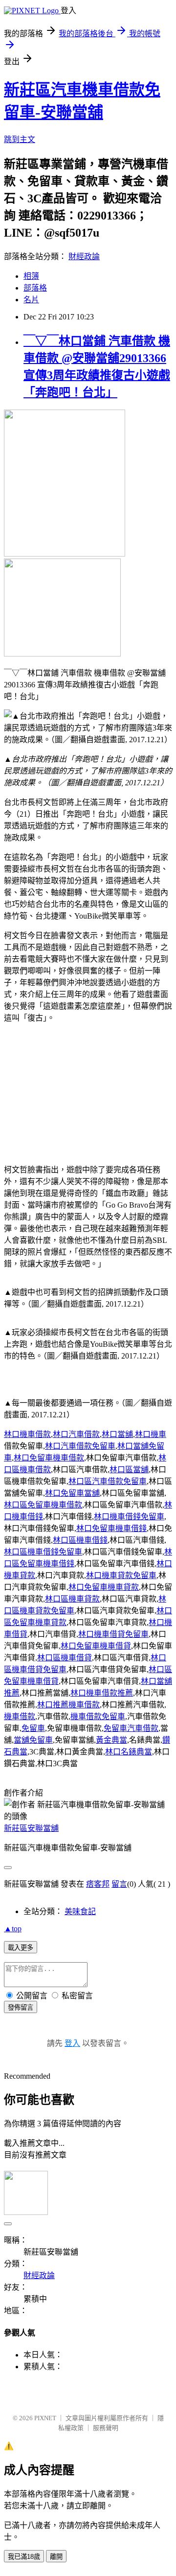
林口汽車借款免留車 (80, 1446)
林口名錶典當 (129, 1752)
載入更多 (21, 1948)
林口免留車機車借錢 (111, 1528)
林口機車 (151, 1434)
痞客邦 (98, 1884)
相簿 (31, 276)
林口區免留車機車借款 (43, 1505)
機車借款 (20, 1716)
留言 (119, 1884)
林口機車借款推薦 (102, 1693)
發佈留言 (21, 2007)
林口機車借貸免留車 (113, 1634)
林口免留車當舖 (72, 1493)
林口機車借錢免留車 (129, 1517)
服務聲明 (106, 2428)
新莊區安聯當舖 (31, 1828)
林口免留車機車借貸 (96, 1646)
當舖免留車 (33, 1740)
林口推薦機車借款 (68, 1705)
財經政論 (84, 256)
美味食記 (80, 1911)
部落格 (35, 288)
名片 (31, 300)
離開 (56, 2557)
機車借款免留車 (98, 1716)
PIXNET (45, 2418)
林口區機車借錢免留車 (43, 1552)
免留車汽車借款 (131, 1728)
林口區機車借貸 (65, 1658)
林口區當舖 (129, 1470)
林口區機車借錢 (80, 1540)
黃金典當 (111, 1740)
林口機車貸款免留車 (121, 1575)
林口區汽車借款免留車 (108, 1481)
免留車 (33, 1728)
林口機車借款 (27, 1434)
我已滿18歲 (24, 2557)
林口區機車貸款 (72, 1599)
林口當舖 (117, 1434)
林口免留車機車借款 (49, 1458)
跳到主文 (20, 139)
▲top (13, 1929)
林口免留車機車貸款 (104, 1587)
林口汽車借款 (76, 1434)
